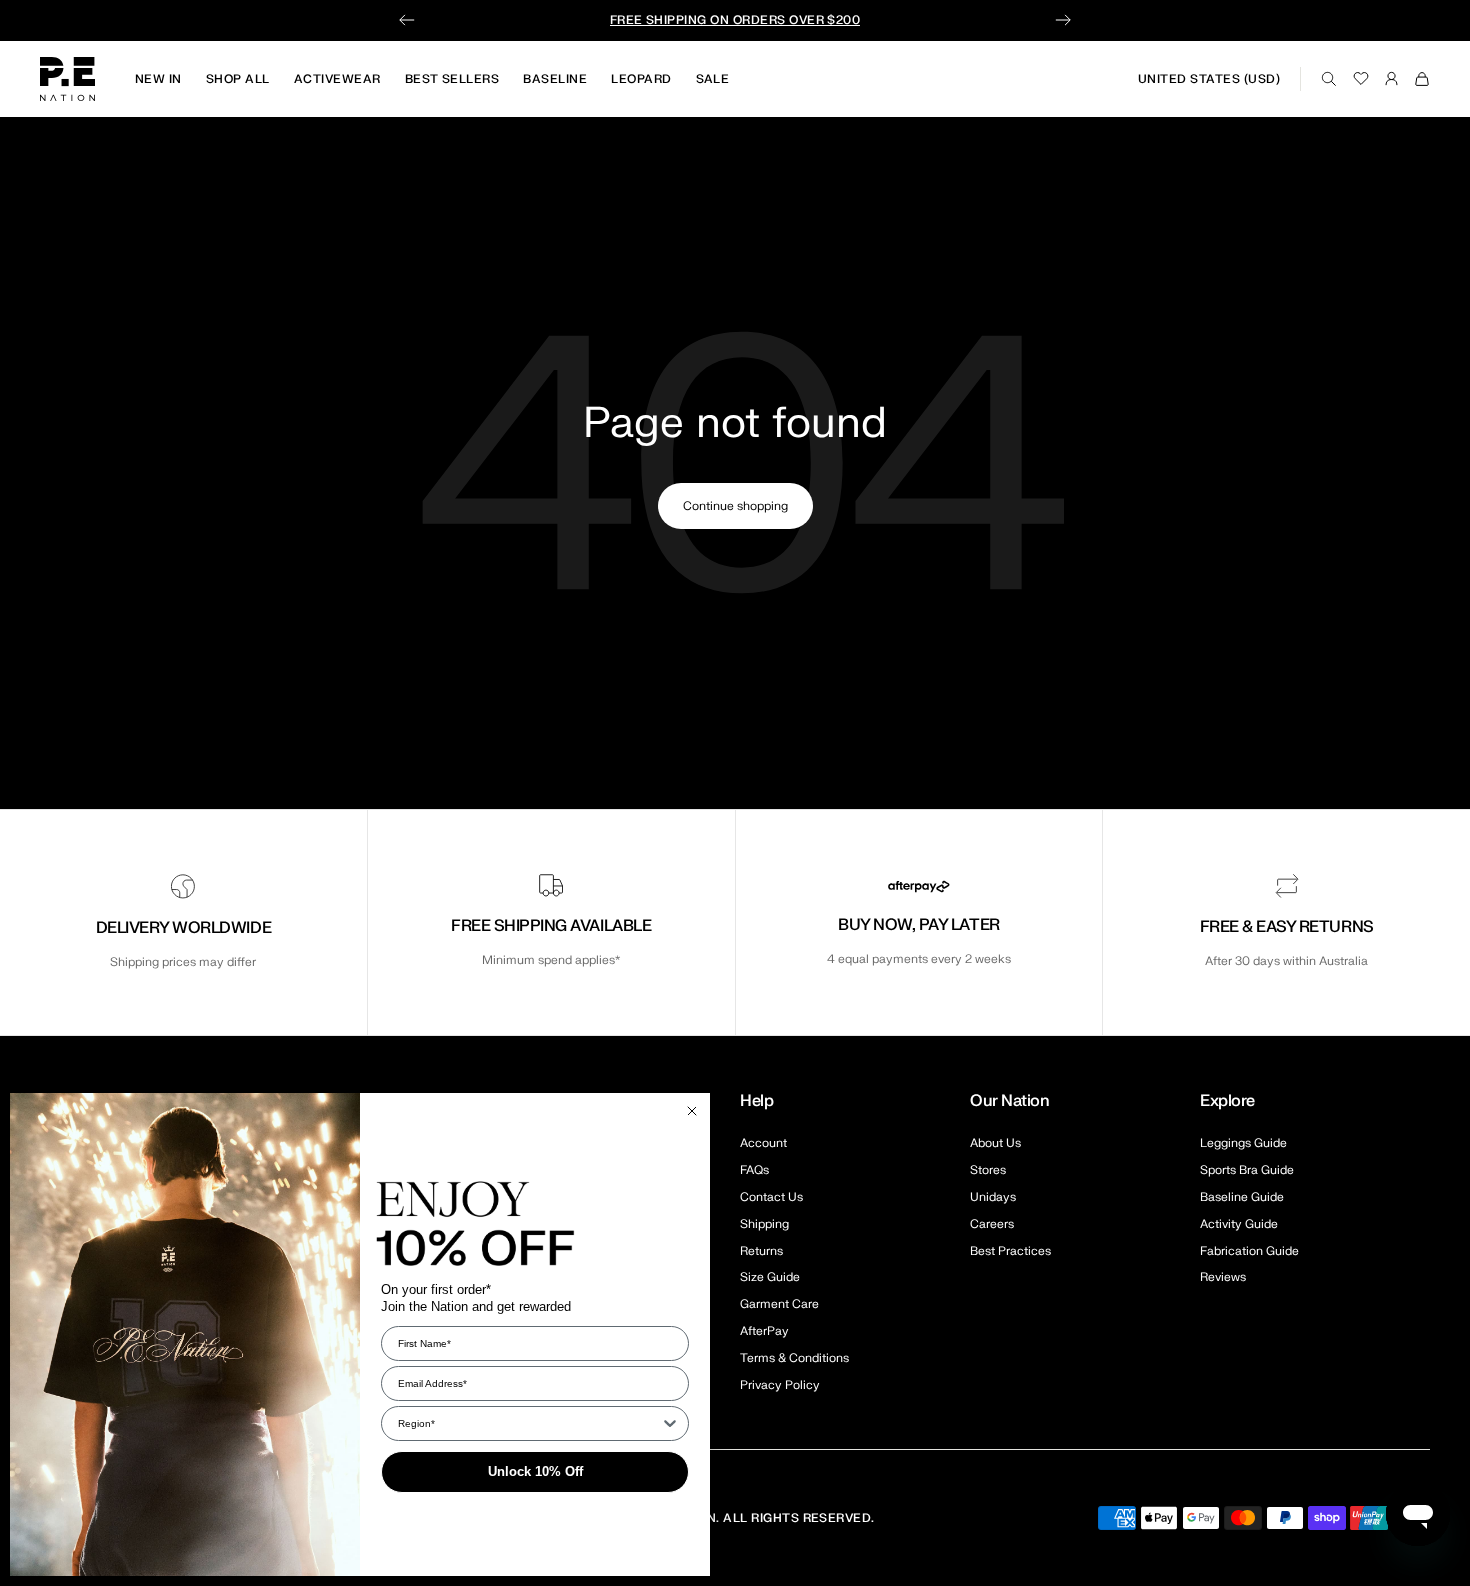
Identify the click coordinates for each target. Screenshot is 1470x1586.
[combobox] (529, 1423)
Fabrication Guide (1249, 1251)
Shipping (764, 1224)
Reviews (1223, 1277)
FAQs (754, 1170)
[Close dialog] (692, 1111)
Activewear (337, 79)
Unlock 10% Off (535, 1471)
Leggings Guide (1243, 1143)
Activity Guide (1239, 1224)
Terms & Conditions (794, 1358)
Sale (713, 79)
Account (763, 1143)
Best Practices (1010, 1251)
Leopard (641, 79)
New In (158, 79)
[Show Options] (670, 1423)
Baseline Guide (1242, 1197)
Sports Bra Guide (1247, 1170)
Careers (992, 1224)
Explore (1227, 1101)
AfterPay (764, 1331)
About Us (995, 1143)
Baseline (555, 79)
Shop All (238, 79)
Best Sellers (452, 79)
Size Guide (770, 1277)
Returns (761, 1251)
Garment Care (779, 1304)
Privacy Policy (780, 1385)
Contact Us (771, 1197)
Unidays (993, 1197)
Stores (988, 1170)
